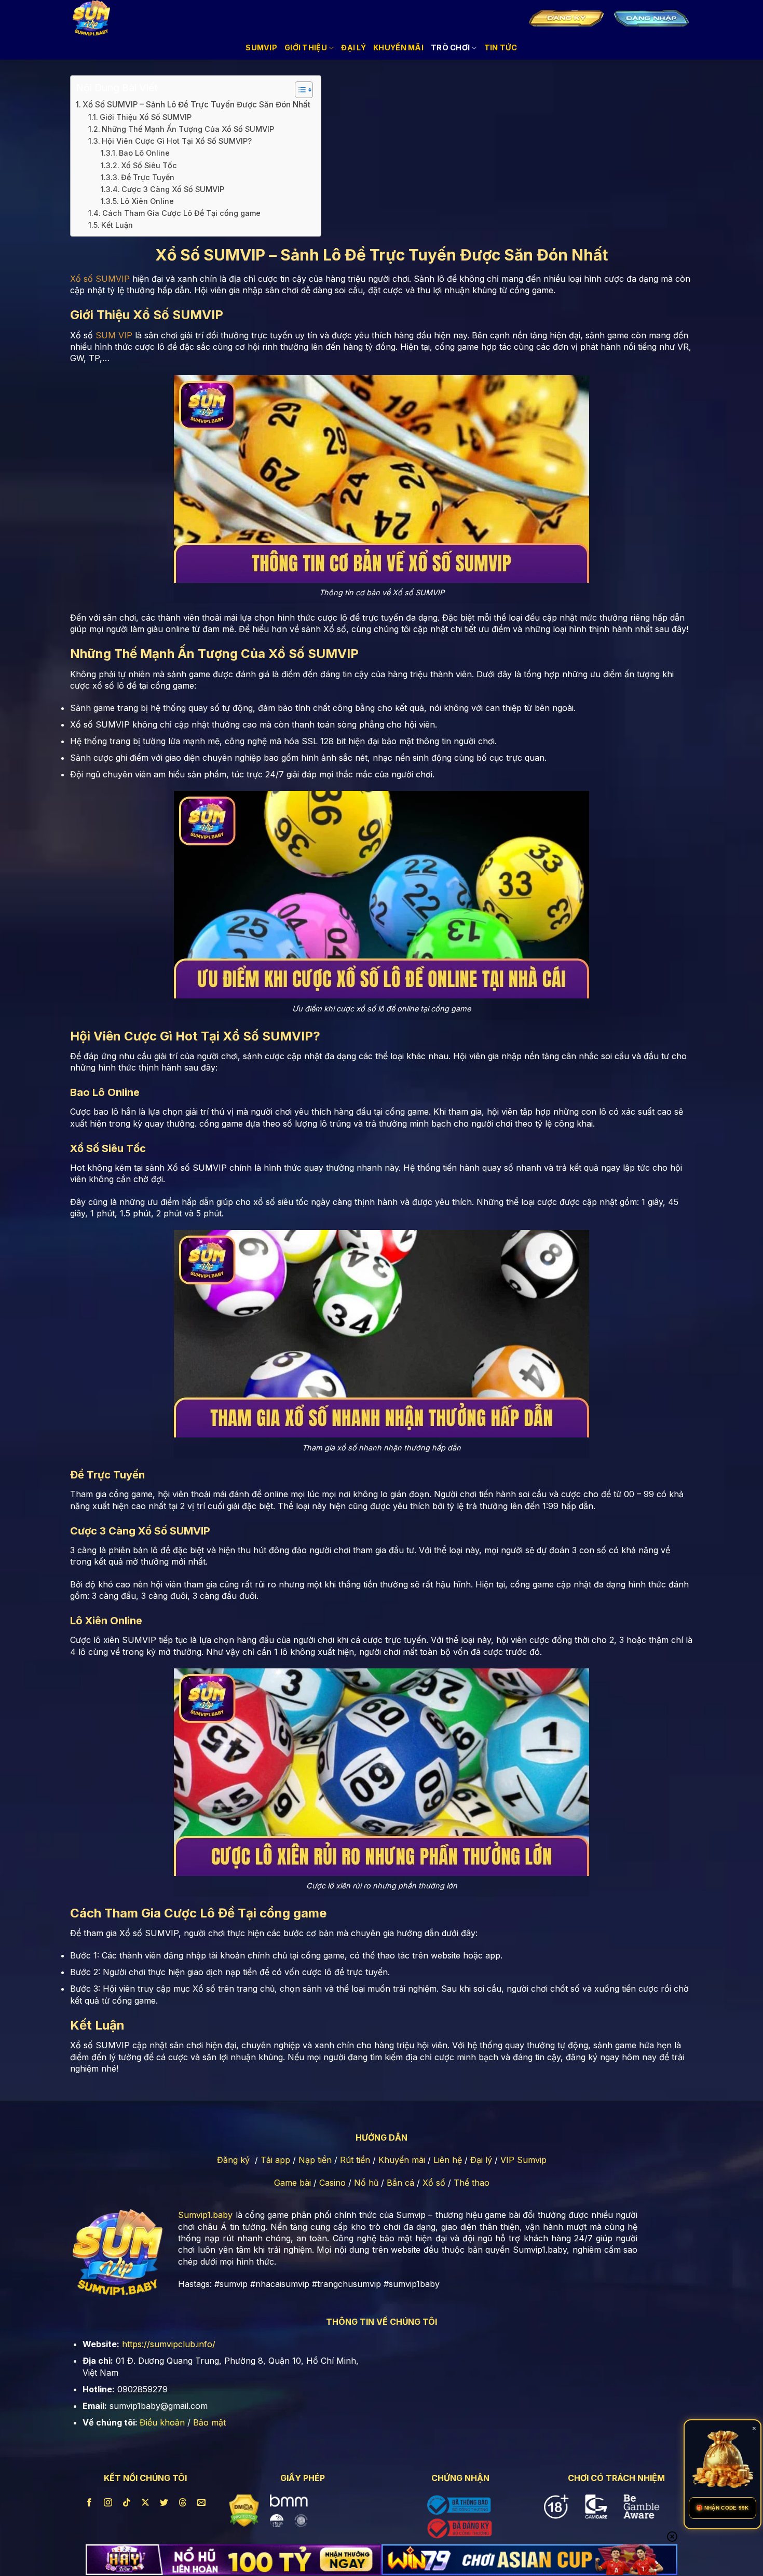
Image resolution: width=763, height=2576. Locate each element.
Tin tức (501, 47)
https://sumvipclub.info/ (169, 2344)
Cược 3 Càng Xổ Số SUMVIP (173, 189)
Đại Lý (353, 47)
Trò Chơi (450, 47)
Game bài (292, 2183)
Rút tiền (355, 2160)
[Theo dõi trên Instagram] (108, 2503)
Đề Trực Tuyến (148, 177)
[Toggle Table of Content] (299, 90)
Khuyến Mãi (398, 47)
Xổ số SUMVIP (100, 279)
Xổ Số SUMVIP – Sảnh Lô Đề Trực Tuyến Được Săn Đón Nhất (196, 105)
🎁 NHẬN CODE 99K (723, 2508)
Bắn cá (400, 2183)
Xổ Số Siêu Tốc (149, 165)
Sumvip (261, 47)
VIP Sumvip (523, 2160)
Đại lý (481, 2160)
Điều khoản (162, 2422)
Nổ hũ (366, 2183)
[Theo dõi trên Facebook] (89, 2503)
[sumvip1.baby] (99, 18)
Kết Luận (117, 225)
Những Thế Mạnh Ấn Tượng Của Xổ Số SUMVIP (188, 129)
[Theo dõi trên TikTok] (127, 2503)
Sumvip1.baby (205, 2215)
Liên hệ (448, 2160)
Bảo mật (209, 2422)
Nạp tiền (315, 2160)
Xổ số (434, 2183)
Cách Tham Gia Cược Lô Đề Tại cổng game (181, 213)
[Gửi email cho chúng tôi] (202, 2503)
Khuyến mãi (402, 2160)
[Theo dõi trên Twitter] (164, 2503)
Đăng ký (233, 2160)
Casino (332, 2183)
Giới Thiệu (306, 47)
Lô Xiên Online (147, 201)
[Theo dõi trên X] (146, 2503)
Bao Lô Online (144, 153)
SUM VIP (114, 335)
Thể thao (472, 2183)
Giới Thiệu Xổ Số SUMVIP (146, 117)
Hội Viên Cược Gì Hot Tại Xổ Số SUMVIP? (177, 141)
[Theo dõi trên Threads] (183, 2503)
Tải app (275, 2160)
